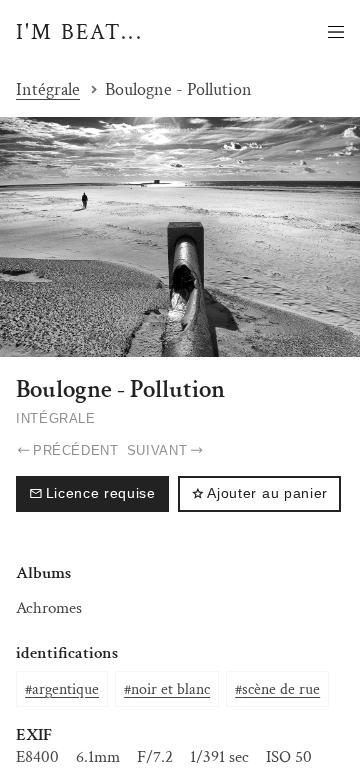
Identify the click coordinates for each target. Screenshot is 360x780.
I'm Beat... (79, 32)
